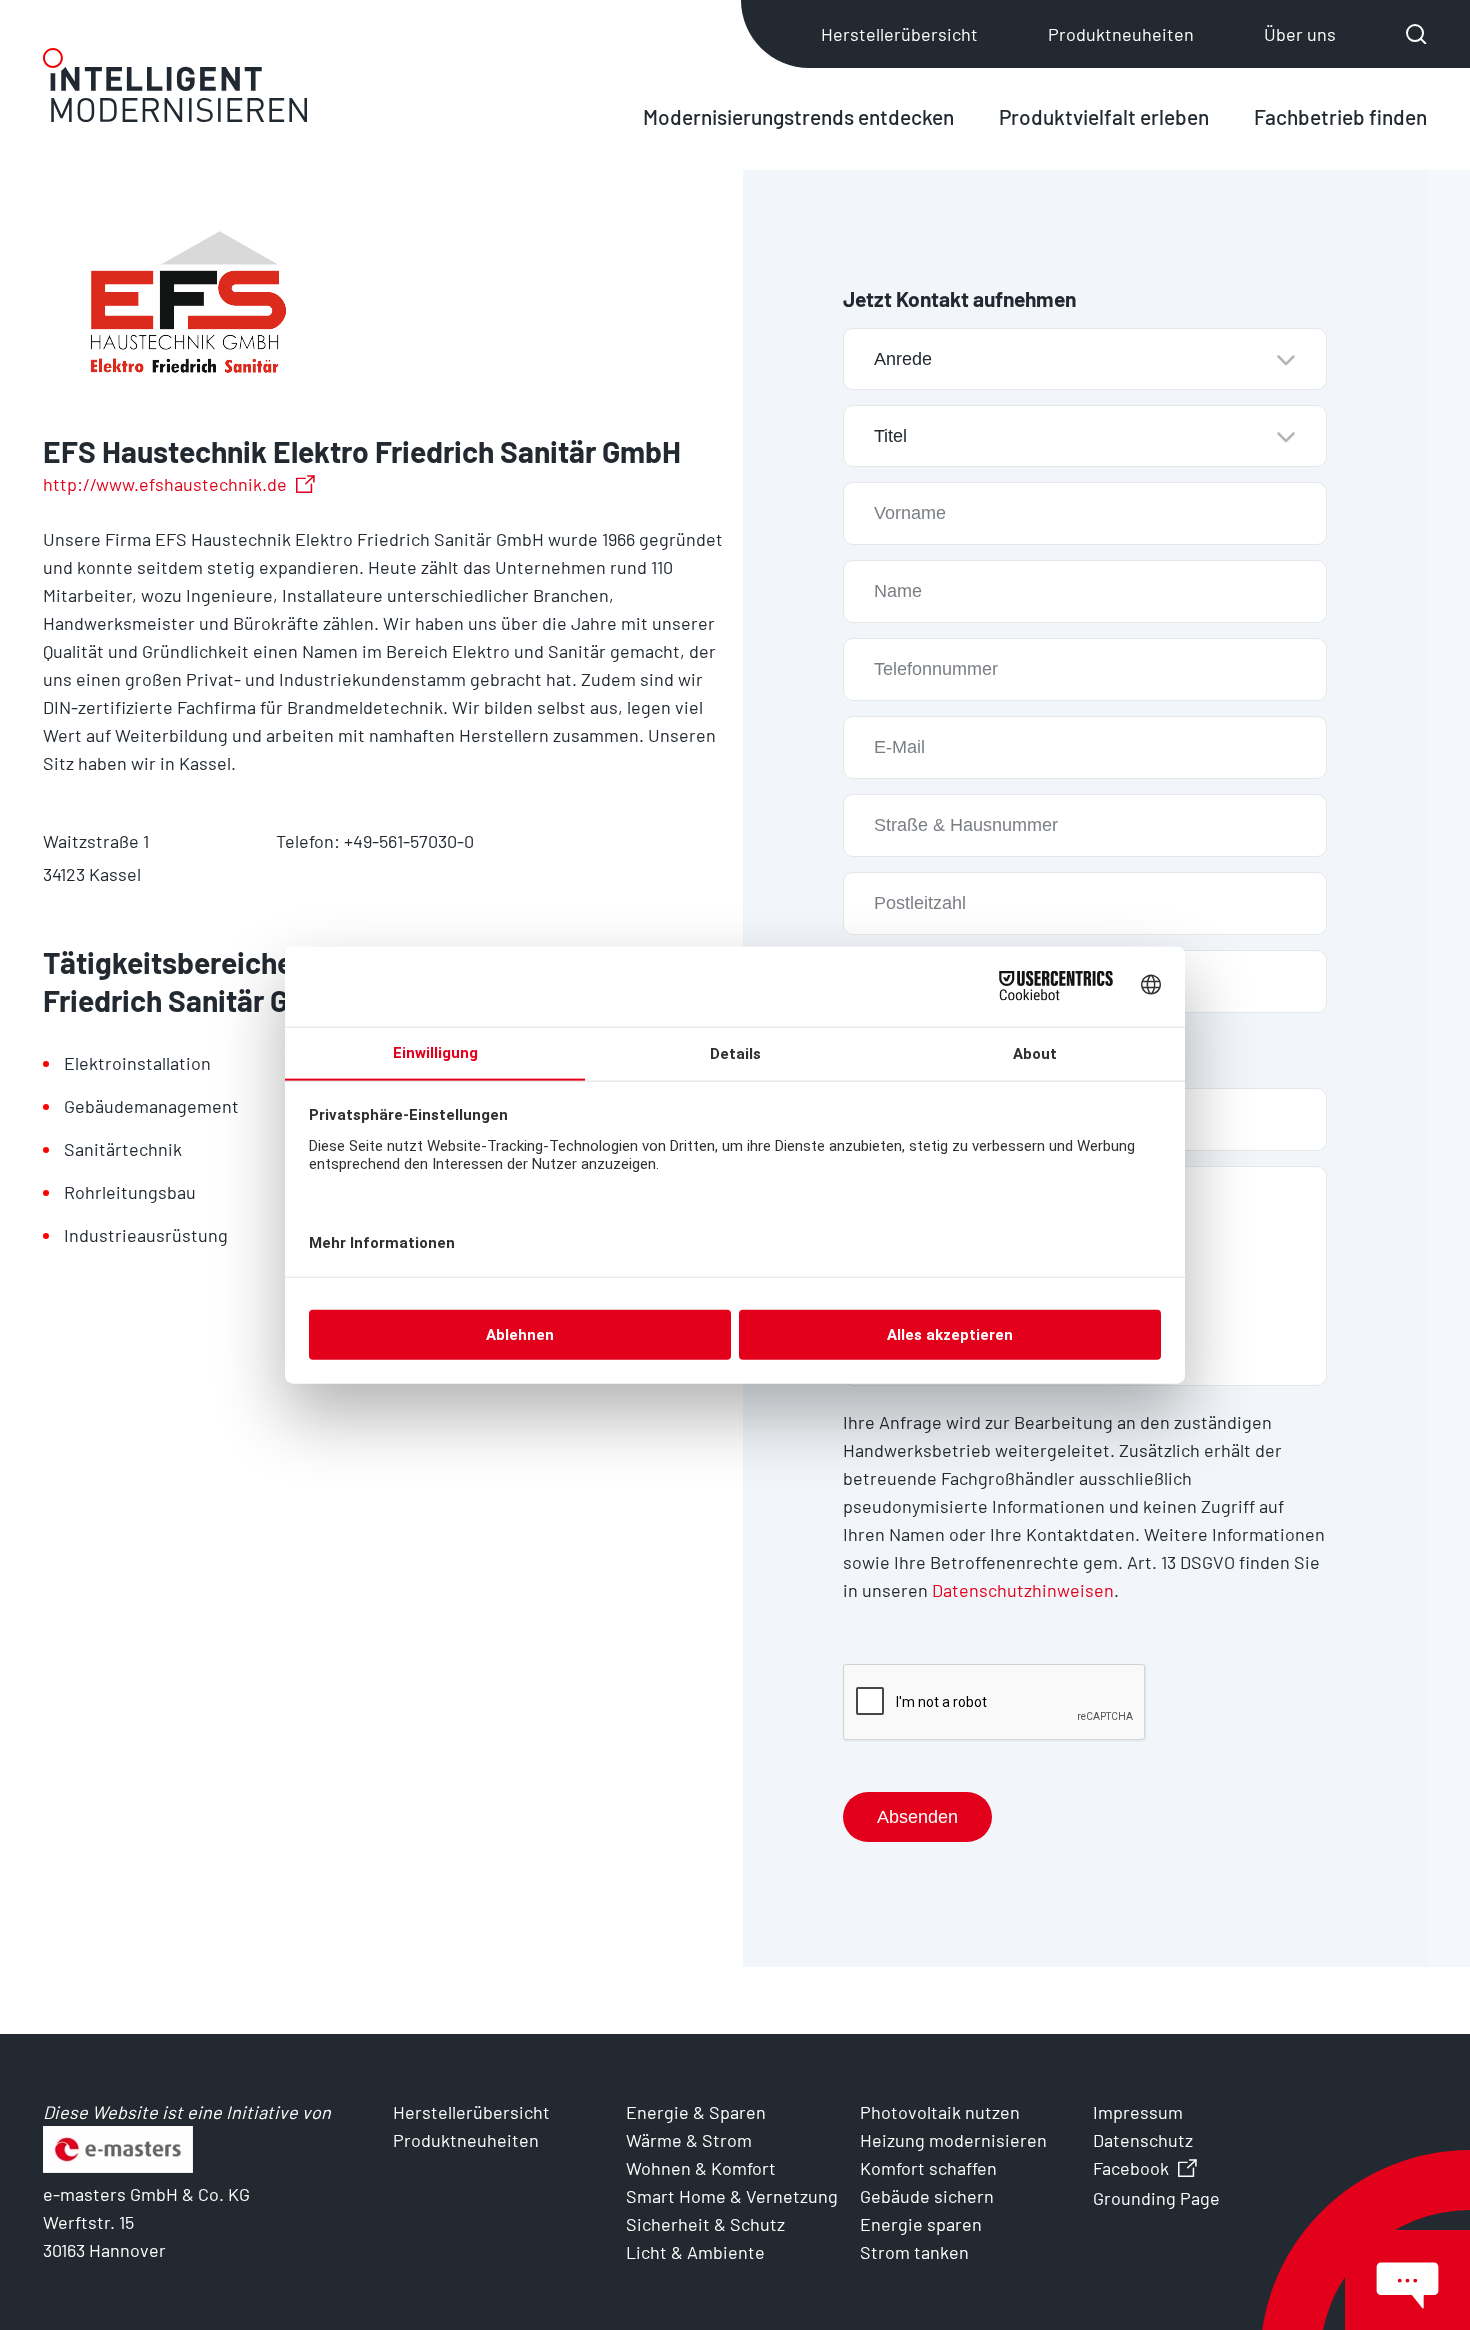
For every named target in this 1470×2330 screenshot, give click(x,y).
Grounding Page (1156, 2198)
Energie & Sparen (696, 2112)
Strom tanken (914, 2252)
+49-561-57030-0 (409, 841)
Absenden (917, 1817)
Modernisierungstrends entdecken (798, 116)
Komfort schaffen (928, 2168)
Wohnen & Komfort (701, 2168)
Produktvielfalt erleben (1104, 116)
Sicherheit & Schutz (705, 2224)
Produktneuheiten (1121, 34)
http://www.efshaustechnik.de (165, 484)
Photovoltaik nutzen (940, 2112)
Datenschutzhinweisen (1023, 1590)
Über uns (1300, 34)
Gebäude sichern (927, 2196)
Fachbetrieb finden (1340, 116)
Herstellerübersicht (899, 34)
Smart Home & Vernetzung (732, 2196)
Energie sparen (921, 2224)
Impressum (1138, 2112)
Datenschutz (1143, 2140)
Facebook (1131, 2168)
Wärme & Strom (689, 2140)
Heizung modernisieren (953, 2140)
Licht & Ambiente (695, 2252)
